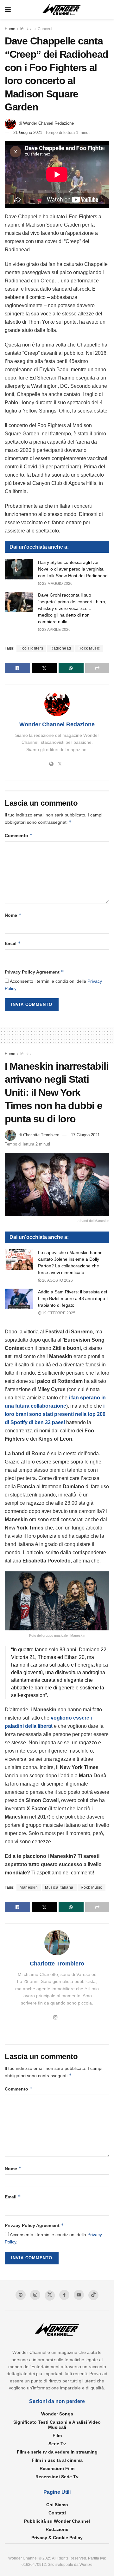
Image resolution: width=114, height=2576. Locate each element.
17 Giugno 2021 (85, 1135)
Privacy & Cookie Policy (57, 2538)
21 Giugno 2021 (28, 132)
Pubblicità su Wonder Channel (57, 2521)
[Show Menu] (8, 10)
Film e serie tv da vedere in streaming (57, 2452)
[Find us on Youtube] (79, 2295)
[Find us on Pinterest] (21, 2295)
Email (13, 943)
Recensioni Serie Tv (57, 2477)
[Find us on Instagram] (35, 2295)
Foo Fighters (31, 648)
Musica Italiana (59, 1887)
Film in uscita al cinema (57, 2460)
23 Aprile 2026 (56, 630)
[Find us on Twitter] (50, 2295)
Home (10, 29)
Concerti (45, 29)
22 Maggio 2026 (57, 584)
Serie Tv (57, 2444)
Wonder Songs (57, 2414)
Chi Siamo (57, 2505)
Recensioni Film (57, 2468)
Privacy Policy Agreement (34, 972)
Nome (13, 915)
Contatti (57, 2513)
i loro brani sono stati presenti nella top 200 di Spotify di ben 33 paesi (55, 1414)
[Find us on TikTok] (93, 2295)
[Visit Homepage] (62, 10)
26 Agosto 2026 (57, 1280)
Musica (26, 29)
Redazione (57, 2529)
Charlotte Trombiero (41, 1135)
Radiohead (61, 648)
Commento (19, 835)
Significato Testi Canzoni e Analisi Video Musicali (57, 2425)
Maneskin (29, 1887)
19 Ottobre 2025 (58, 1313)
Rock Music (89, 648)
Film (57, 2435)
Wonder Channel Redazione (48, 123)
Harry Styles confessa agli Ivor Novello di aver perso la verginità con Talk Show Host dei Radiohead (73, 569)
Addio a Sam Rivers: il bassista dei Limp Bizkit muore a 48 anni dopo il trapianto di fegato (73, 1298)
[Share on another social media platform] (97, 668)
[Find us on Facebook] (64, 2295)
